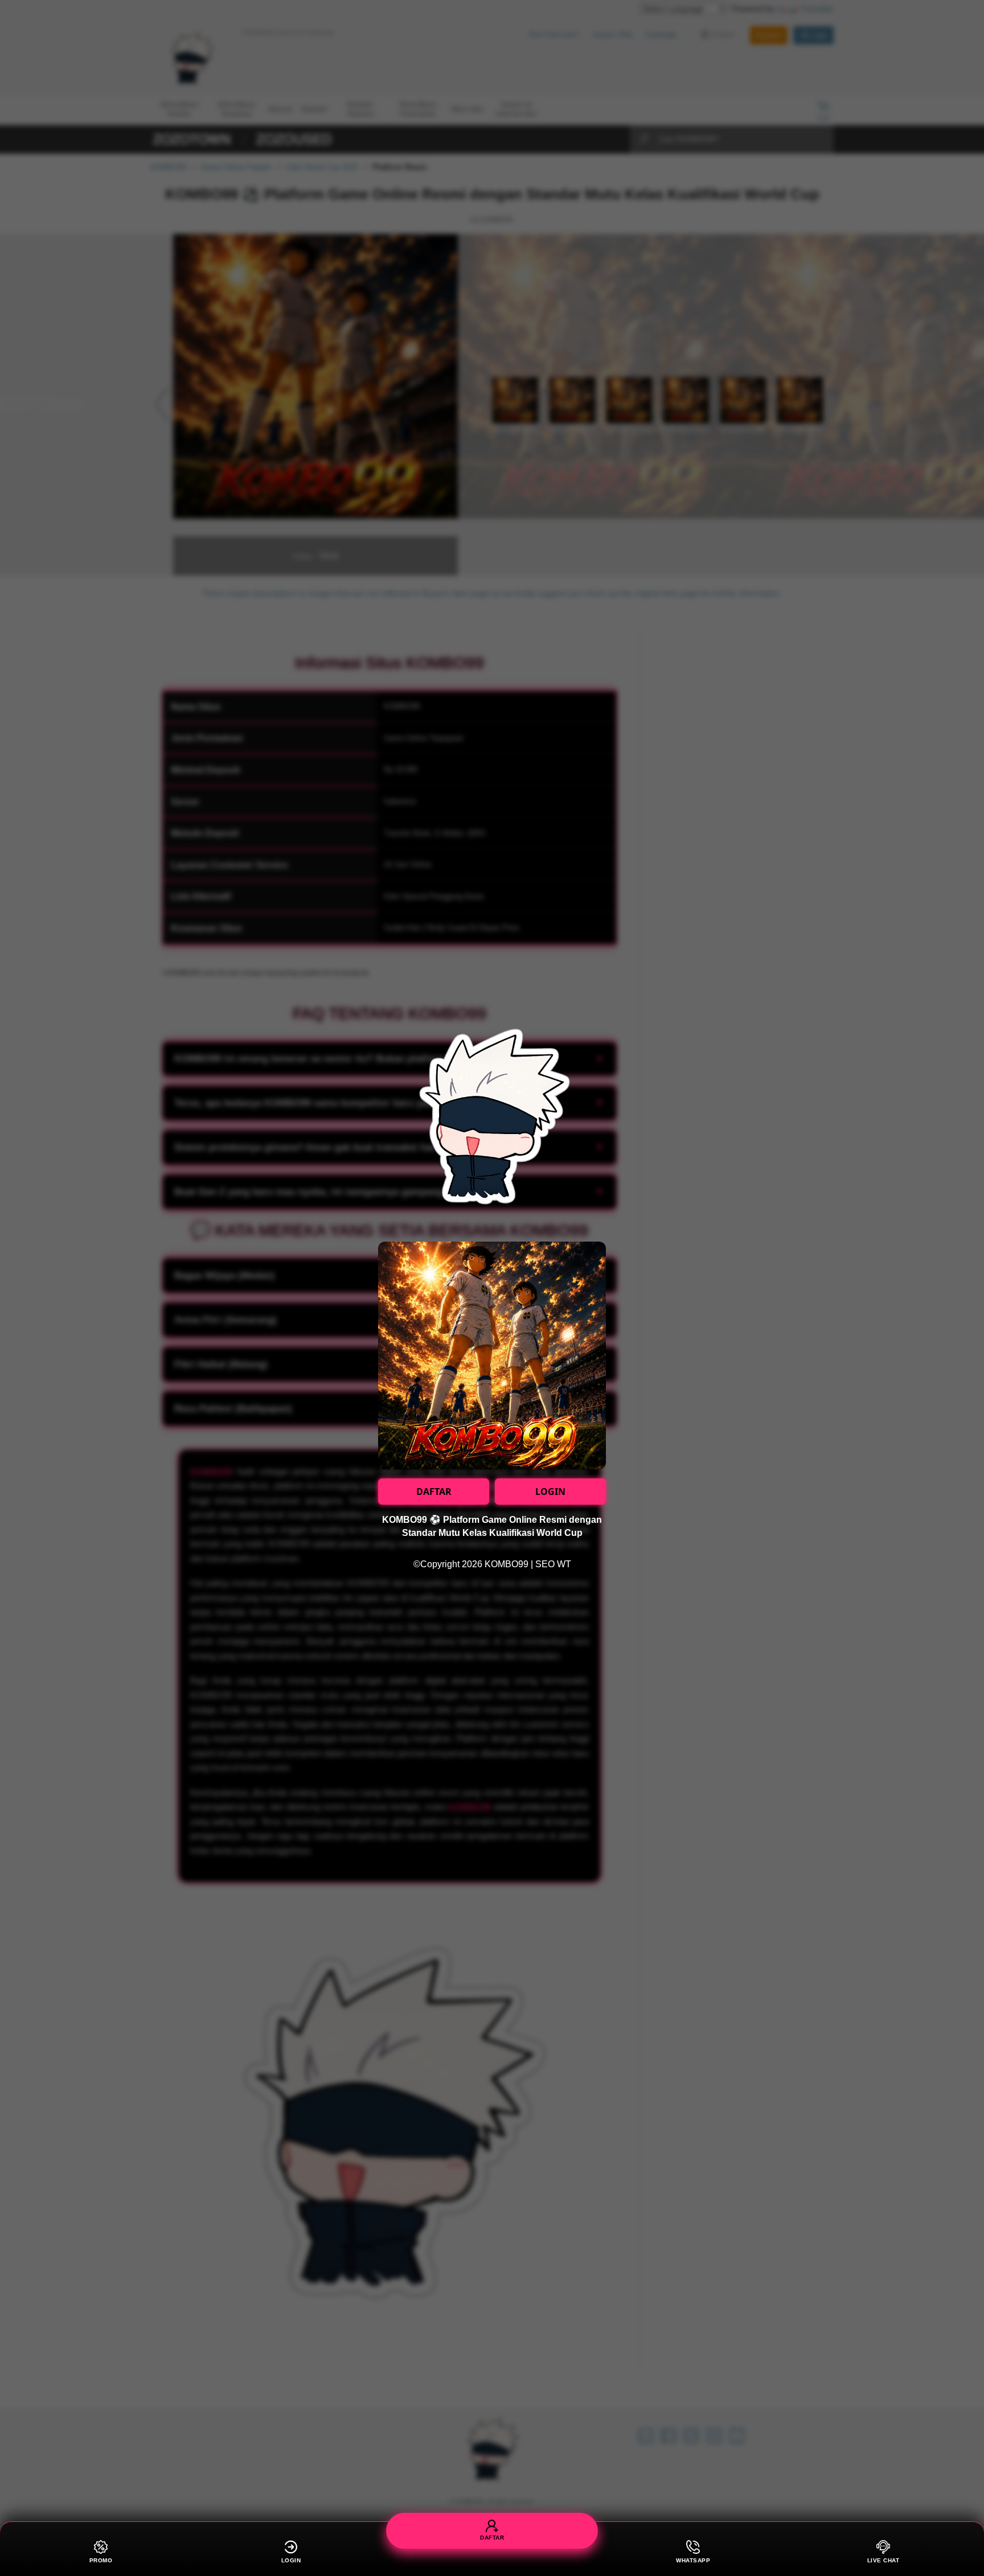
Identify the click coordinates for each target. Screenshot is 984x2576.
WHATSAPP (693, 2560)
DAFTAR (434, 1492)
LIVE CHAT (883, 2560)
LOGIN (550, 1492)
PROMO (101, 2560)
